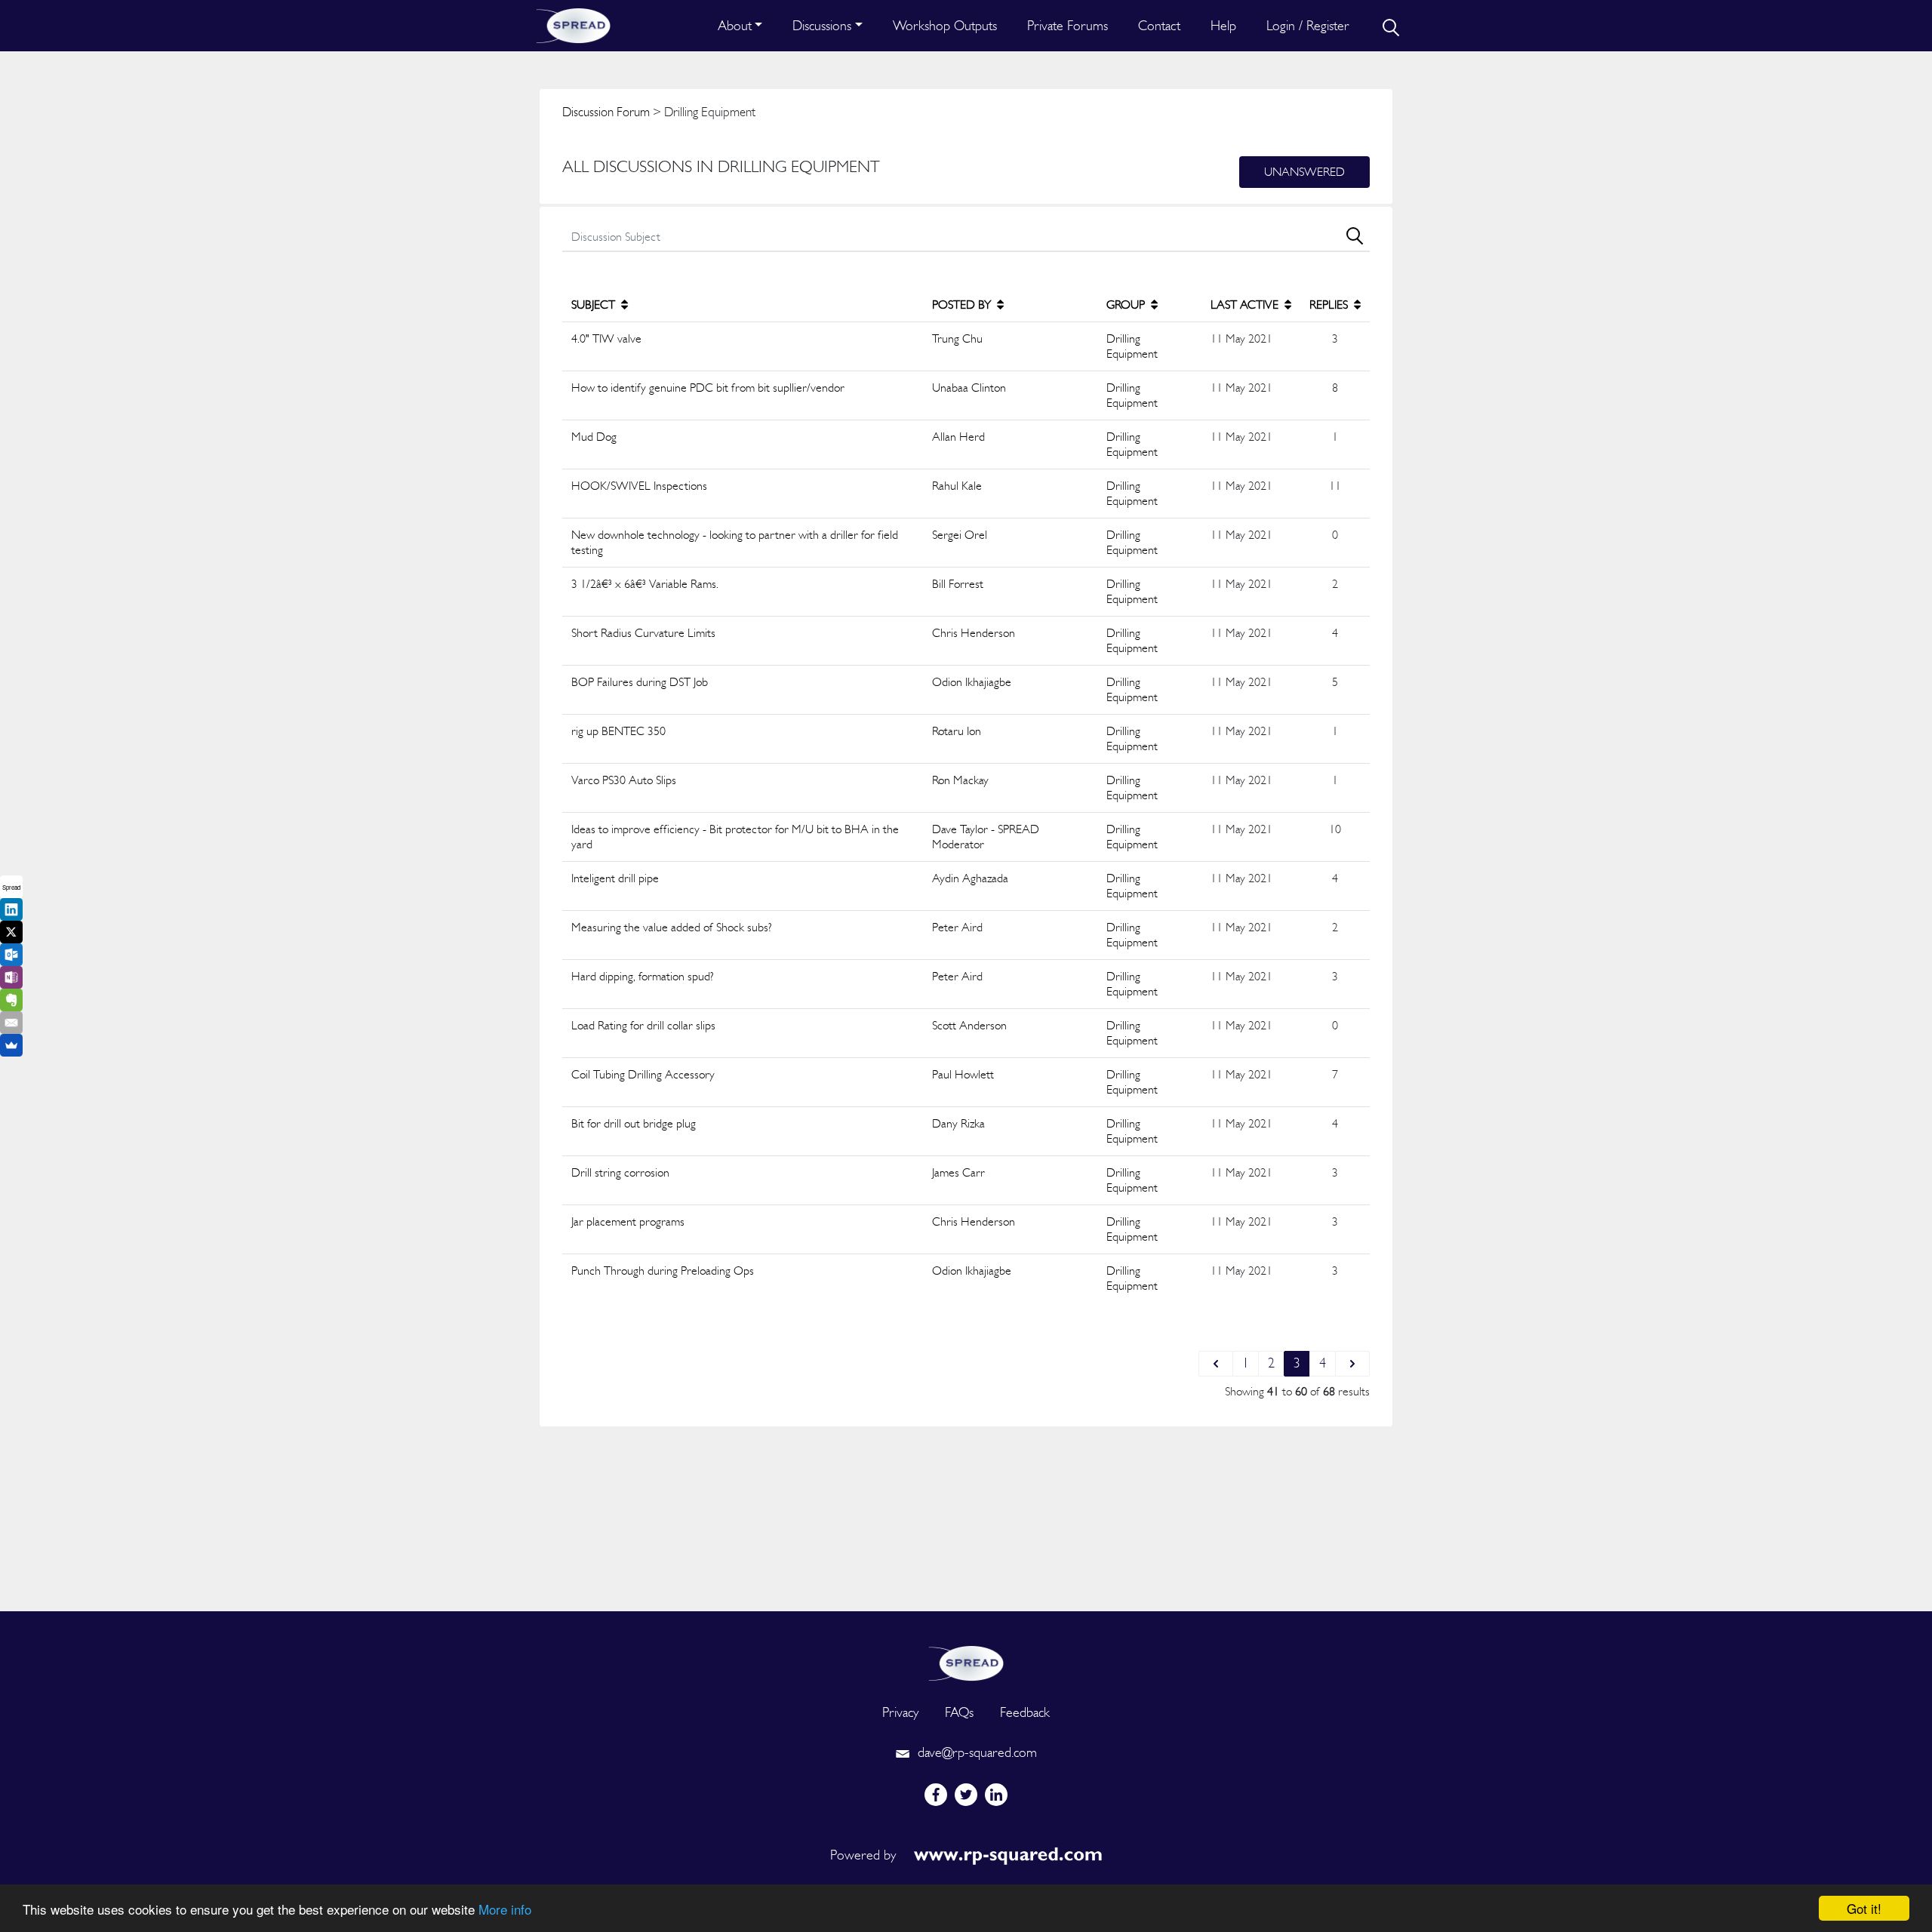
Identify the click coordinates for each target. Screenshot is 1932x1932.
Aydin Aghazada (970, 878)
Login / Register (1308, 25)
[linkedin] (996, 1795)
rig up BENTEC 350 (618, 731)
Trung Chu (957, 338)
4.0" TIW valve (606, 338)
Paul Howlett (963, 1074)
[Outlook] (11, 955)
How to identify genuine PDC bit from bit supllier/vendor (708, 388)
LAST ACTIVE (1246, 305)
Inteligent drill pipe (615, 878)
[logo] (966, 1661)
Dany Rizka (958, 1123)
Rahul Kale (957, 486)
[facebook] (936, 1795)
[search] (1389, 26)
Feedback (1025, 1712)
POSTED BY (963, 305)
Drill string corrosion (620, 1172)
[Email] (11, 1023)
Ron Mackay (960, 780)
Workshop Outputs (945, 25)
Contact (1159, 25)
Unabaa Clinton (969, 388)
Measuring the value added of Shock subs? (672, 927)
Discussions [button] (822, 25)
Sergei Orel (960, 535)
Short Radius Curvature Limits (643, 633)
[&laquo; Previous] (1216, 1364)
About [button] (735, 25)
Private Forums (1068, 25)
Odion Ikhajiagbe (972, 682)
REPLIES (1330, 305)
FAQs (959, 1712)
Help (1223, 25)
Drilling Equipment (1132, 346)
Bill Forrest (958, 584)
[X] (11, 932)
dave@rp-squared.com (975, 1752)
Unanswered (1304, 172)
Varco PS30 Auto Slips (624, 780)
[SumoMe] (11, 1045)
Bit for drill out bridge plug (634, 1123)
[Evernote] (11, 1000)
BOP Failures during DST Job (640, 682)
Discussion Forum (606, 112)
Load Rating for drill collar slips (643, 1025)
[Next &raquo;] (1352, 1364)
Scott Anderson (969, 1025)
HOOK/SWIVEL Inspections (639, 486)
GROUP (1127, 305)
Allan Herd (958, 437)
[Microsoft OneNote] (11, 977)
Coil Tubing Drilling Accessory (643, 1074)
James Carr (958, 1172)
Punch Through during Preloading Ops (663, 1271)
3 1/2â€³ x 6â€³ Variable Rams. (645, 584)
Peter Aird (957, 927)
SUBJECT (595, 305)
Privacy (900, 1712)
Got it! (1864, 1908)
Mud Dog (594, 437)
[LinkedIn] (11, 909)
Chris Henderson (974, 633)
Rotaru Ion (957, 731)
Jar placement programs (628, 1221)
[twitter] (966, 1795)
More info (505, 1909)
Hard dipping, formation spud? (643, 976)
